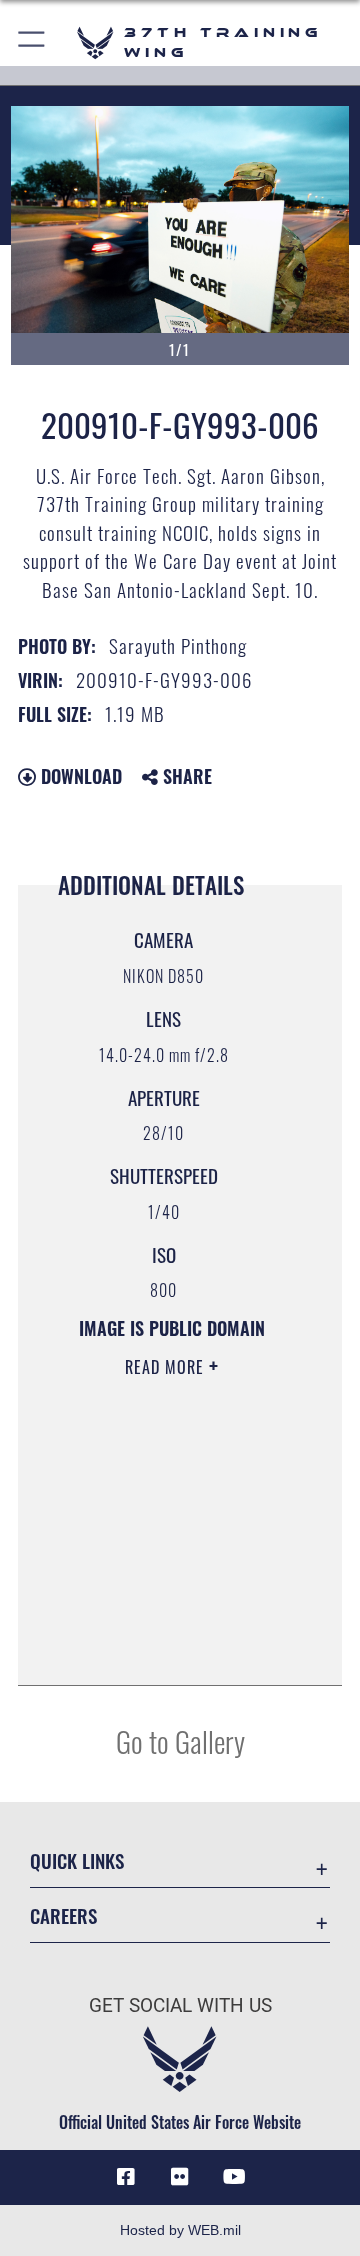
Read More (167, 1367)
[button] (32, 42)
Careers (63, 1915)
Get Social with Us (180, 2005)
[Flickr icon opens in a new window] (180, 2177)
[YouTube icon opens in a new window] (234, 2177)
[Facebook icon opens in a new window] (126, 2177)
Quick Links (77, 1860)
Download (79, 776)
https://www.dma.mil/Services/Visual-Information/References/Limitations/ (171, 1648)
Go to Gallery (180, 1740)
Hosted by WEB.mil (180, 2230)
